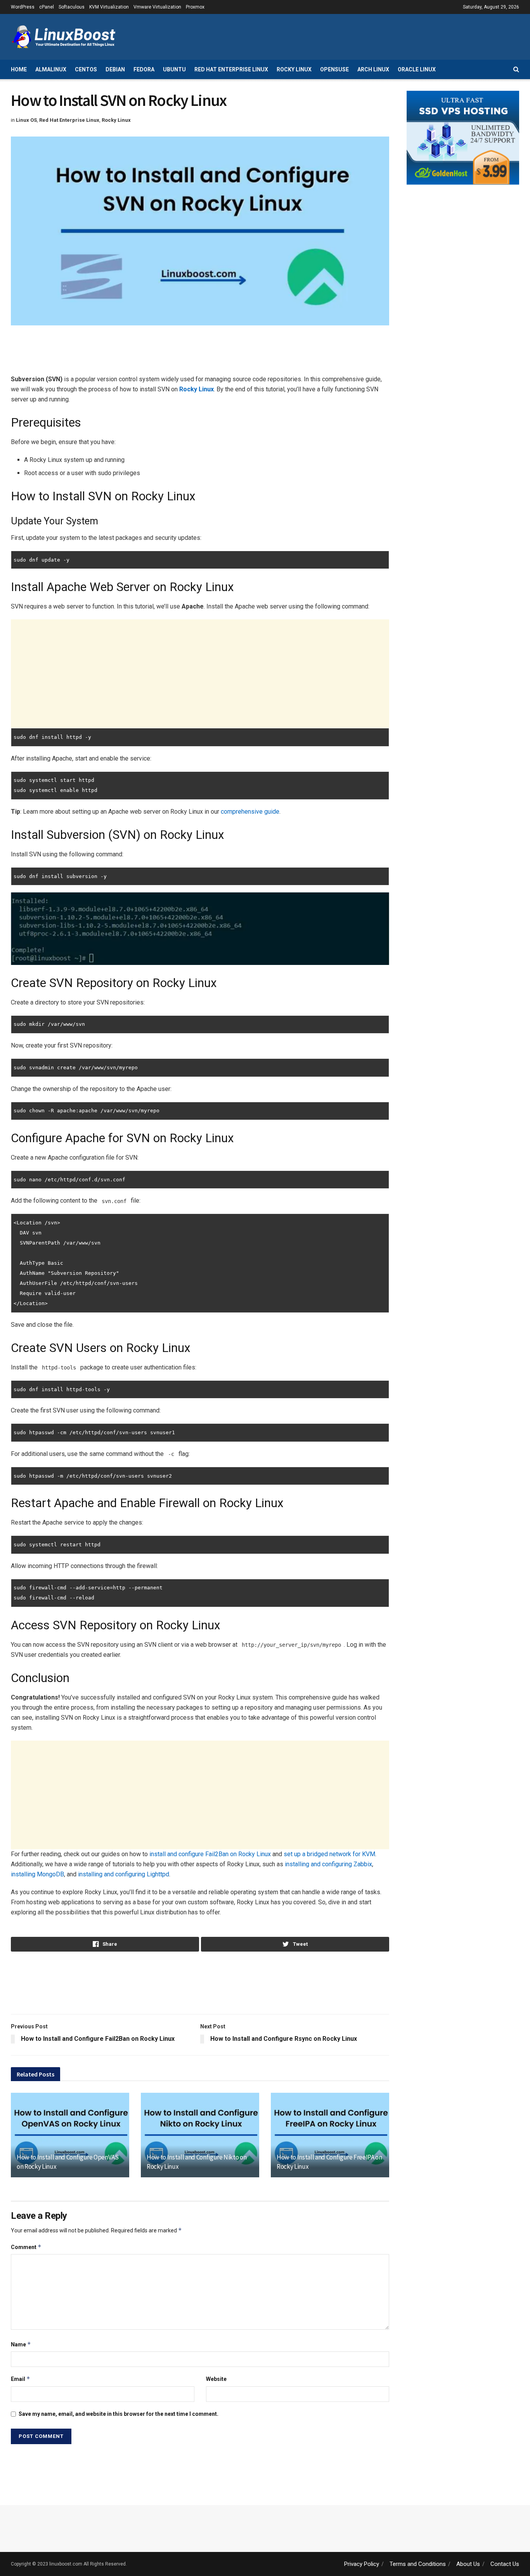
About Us (468, 2564)
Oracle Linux (417, 69)
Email (21, 2379)
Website (216, 2379)
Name (21, 2344)
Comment (26, 2247)
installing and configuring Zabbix (328, 1864)
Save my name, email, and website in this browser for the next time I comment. (119, 2414)
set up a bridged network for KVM (329, 1854)
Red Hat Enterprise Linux (231, 69)
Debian (115, 69)
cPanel (47, 7)
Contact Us (505, 2564)
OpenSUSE (334, 69)
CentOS (86, 69)
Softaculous (72, 7)
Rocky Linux (294, 69)
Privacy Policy (362, 2564)
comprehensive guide (250, 812)
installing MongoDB (37, 1874)
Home (19, 69)
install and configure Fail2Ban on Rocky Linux (210, 1854)
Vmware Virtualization (157, 7)
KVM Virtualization (109, 7)
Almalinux (51, 69)
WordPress (23, 7)
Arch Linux (373, 69)
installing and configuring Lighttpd (124, 1874)
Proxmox (195, 7)
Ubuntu (174, 69)
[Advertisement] (378, 36)
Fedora (144, 69)
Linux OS (26, 120)
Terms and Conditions (418, 2564)
